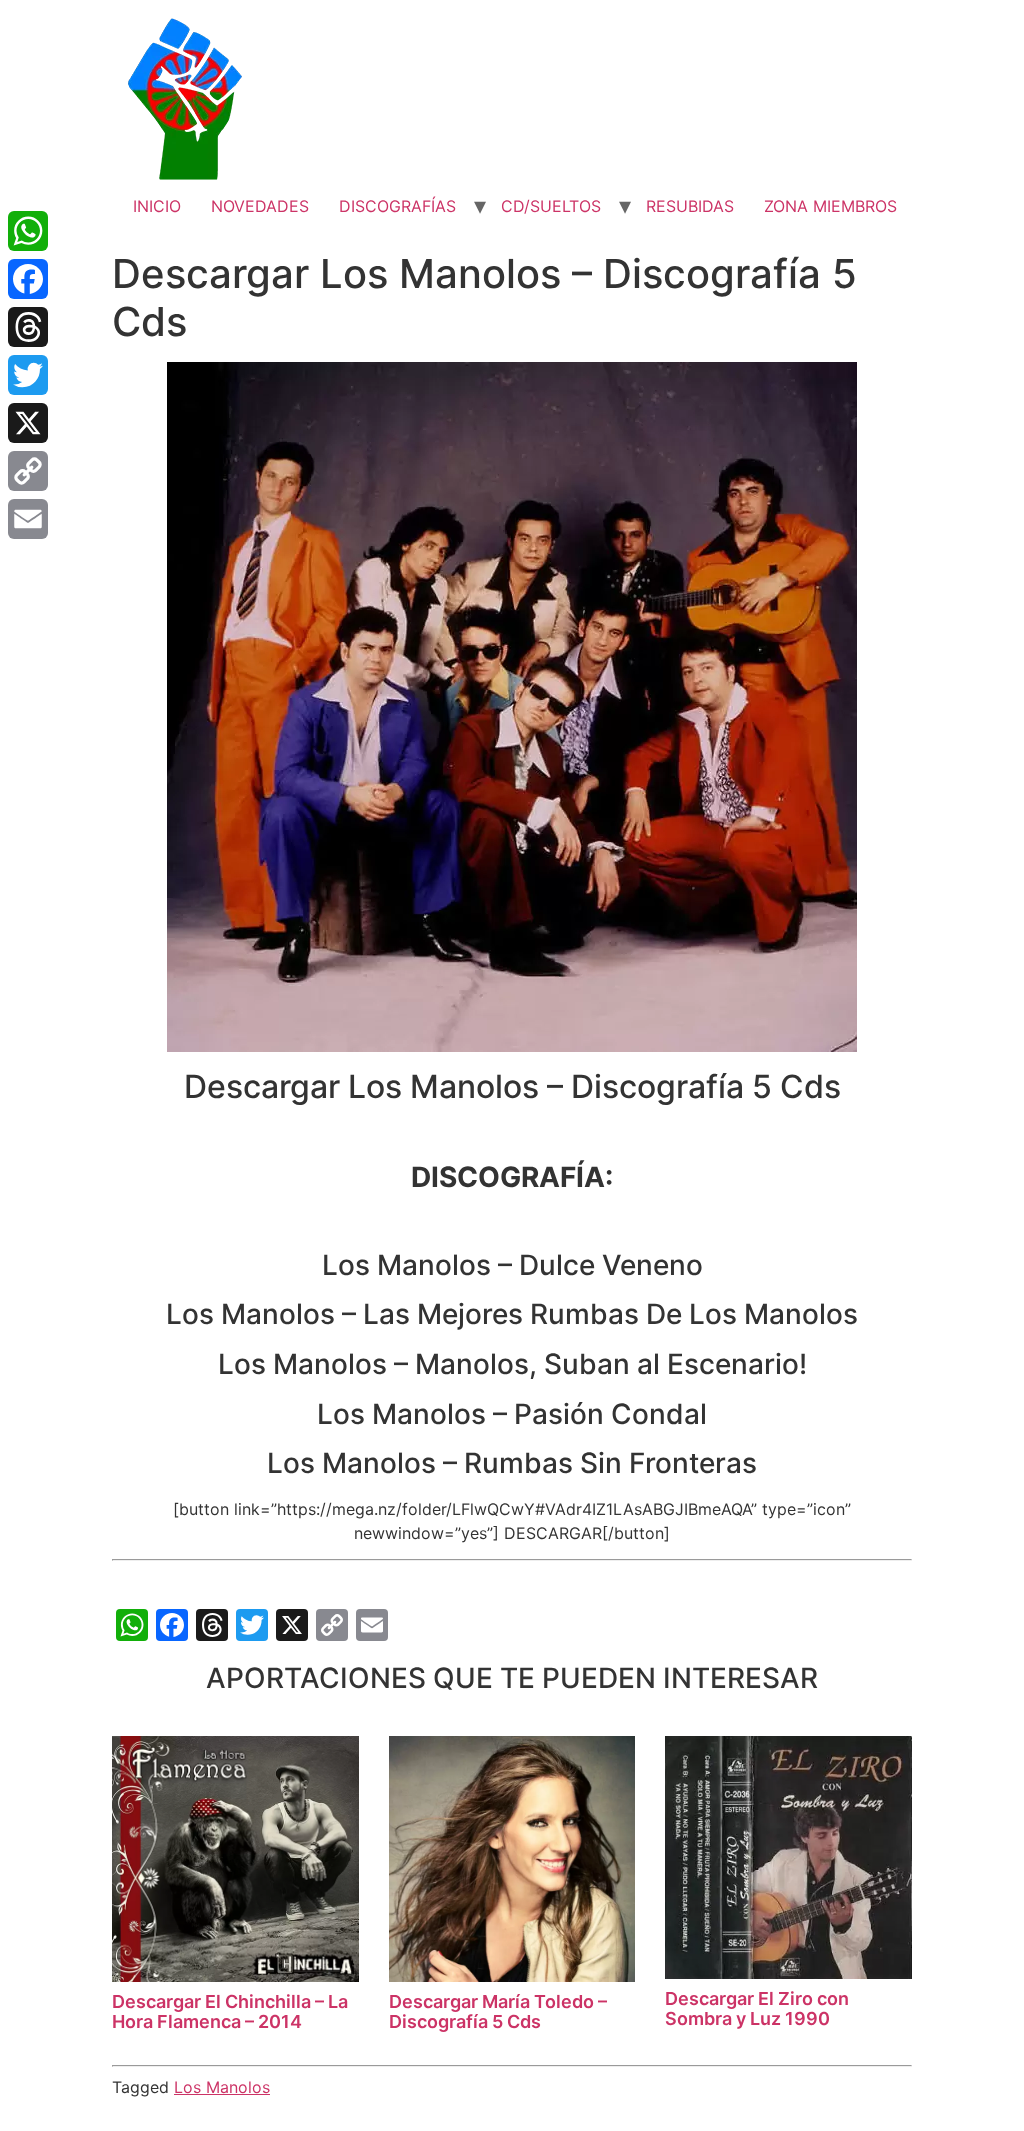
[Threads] (28, 327)
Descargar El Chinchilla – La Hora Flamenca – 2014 (230, 2011)
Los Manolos (222, 2087)
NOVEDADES (260, 206)
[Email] (28, 519)
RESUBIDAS (690, 206)
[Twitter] (28, 375)
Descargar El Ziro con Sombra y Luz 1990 (757, 2008)
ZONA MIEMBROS (830, 206)
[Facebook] (28, 279)
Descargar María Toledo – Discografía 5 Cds (498, 2011)
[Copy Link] (28, 471)
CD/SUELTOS (551, 206)
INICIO (157, 206)
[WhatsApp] (28, 231)
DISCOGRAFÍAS (397, 206)
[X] (28, 423)
